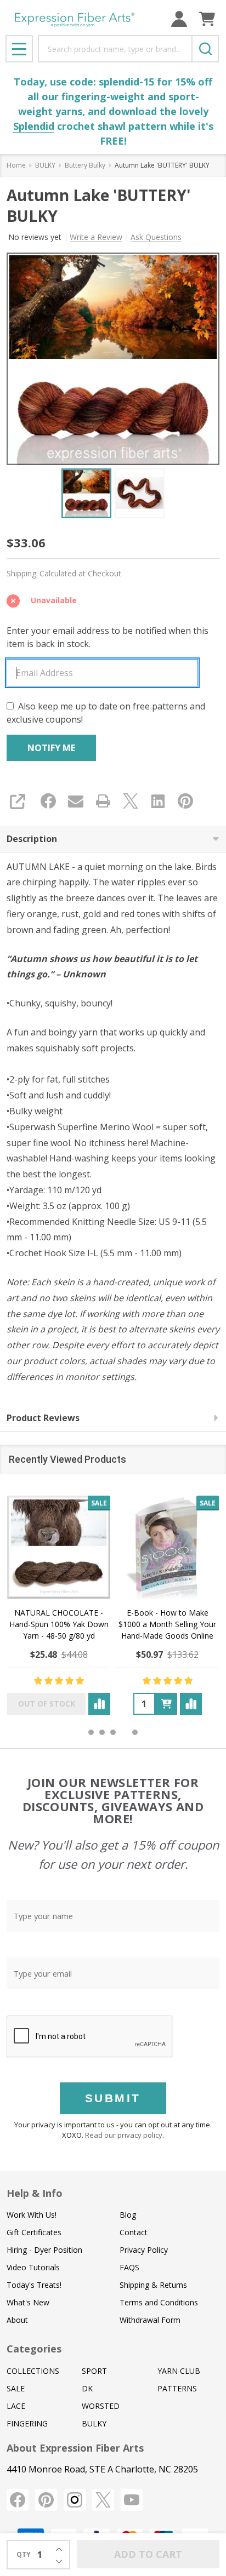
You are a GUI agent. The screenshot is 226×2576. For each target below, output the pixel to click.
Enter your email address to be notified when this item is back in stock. (108, 637)
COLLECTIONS (33, 2371)
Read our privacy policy (124, 2135)
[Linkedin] (158, 801)
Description (32, 839)
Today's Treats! (34, 2285)
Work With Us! (32, 2215)
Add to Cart (148, 2554)
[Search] (205, 49)
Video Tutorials (33, 2267)
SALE (16, 2388)
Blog (128, 2215)
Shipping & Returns (153, 2285)
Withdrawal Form (150, 2320)
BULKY (94, 2423)
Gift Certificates (34, 2232)
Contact (134, 2232)
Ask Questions (156, 237)
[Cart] (207, 19)
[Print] (103, 801)
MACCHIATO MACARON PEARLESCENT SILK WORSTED (167, 1624)
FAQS (129, 2267)
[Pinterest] (185, 801)
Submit (113, 2098)
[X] (131, 801)
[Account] (179, 19)
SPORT (94, 2371)
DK (87, 2388)
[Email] (76, 801)
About (17, 2320)
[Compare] (99, 1704)
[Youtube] (132, 2500)
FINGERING (27, 2423)
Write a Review (96, 237)
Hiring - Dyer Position (44, 2250)
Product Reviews (43, 1418)
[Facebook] (48, 801)
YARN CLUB (179, 2371)
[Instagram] (75, 2500)
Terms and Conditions (159, 2302)
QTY (24, 2554)
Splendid (34, 126)
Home (16, 165)
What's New (28, 2302)
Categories (34, 2349)
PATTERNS (177, 2388)
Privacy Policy (144, 2250)
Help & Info (35, 2193)
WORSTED (101, 2406)
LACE (16, 2406)
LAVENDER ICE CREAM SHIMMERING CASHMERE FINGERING (59, 1624)
